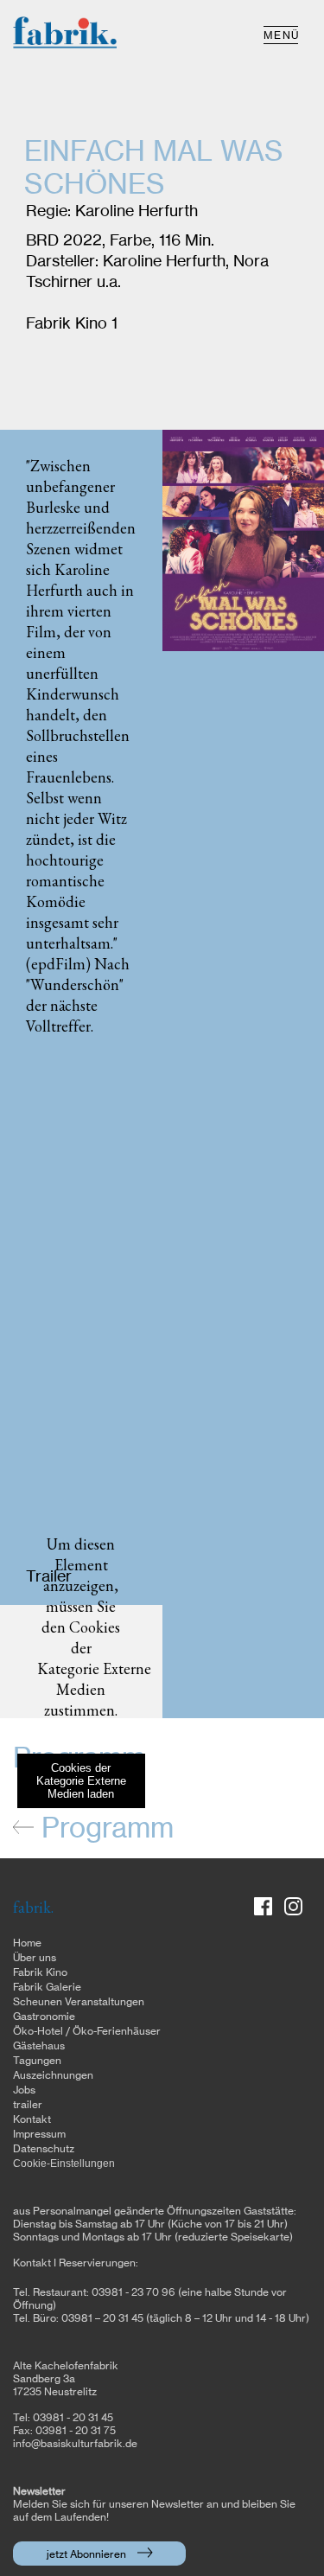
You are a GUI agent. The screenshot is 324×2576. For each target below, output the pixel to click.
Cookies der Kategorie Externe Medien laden (81, 1781)
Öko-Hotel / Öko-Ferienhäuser (87, 2031)
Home (27, 1943)
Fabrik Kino (40, 1972)
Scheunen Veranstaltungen (79, 2002)
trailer (28, 2105)
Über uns (35, 1958)
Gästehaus (39, 2046)
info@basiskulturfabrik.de (75, 2444)
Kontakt (32, 2119)
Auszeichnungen (53, 2075)
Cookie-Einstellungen (64, 2164)
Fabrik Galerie (47, 1987)
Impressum (39, 2134)
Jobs (24, 2090)
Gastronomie (44, 2017)
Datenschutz (44, 2149)
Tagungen (37, 2061)
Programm (104, 1829)
